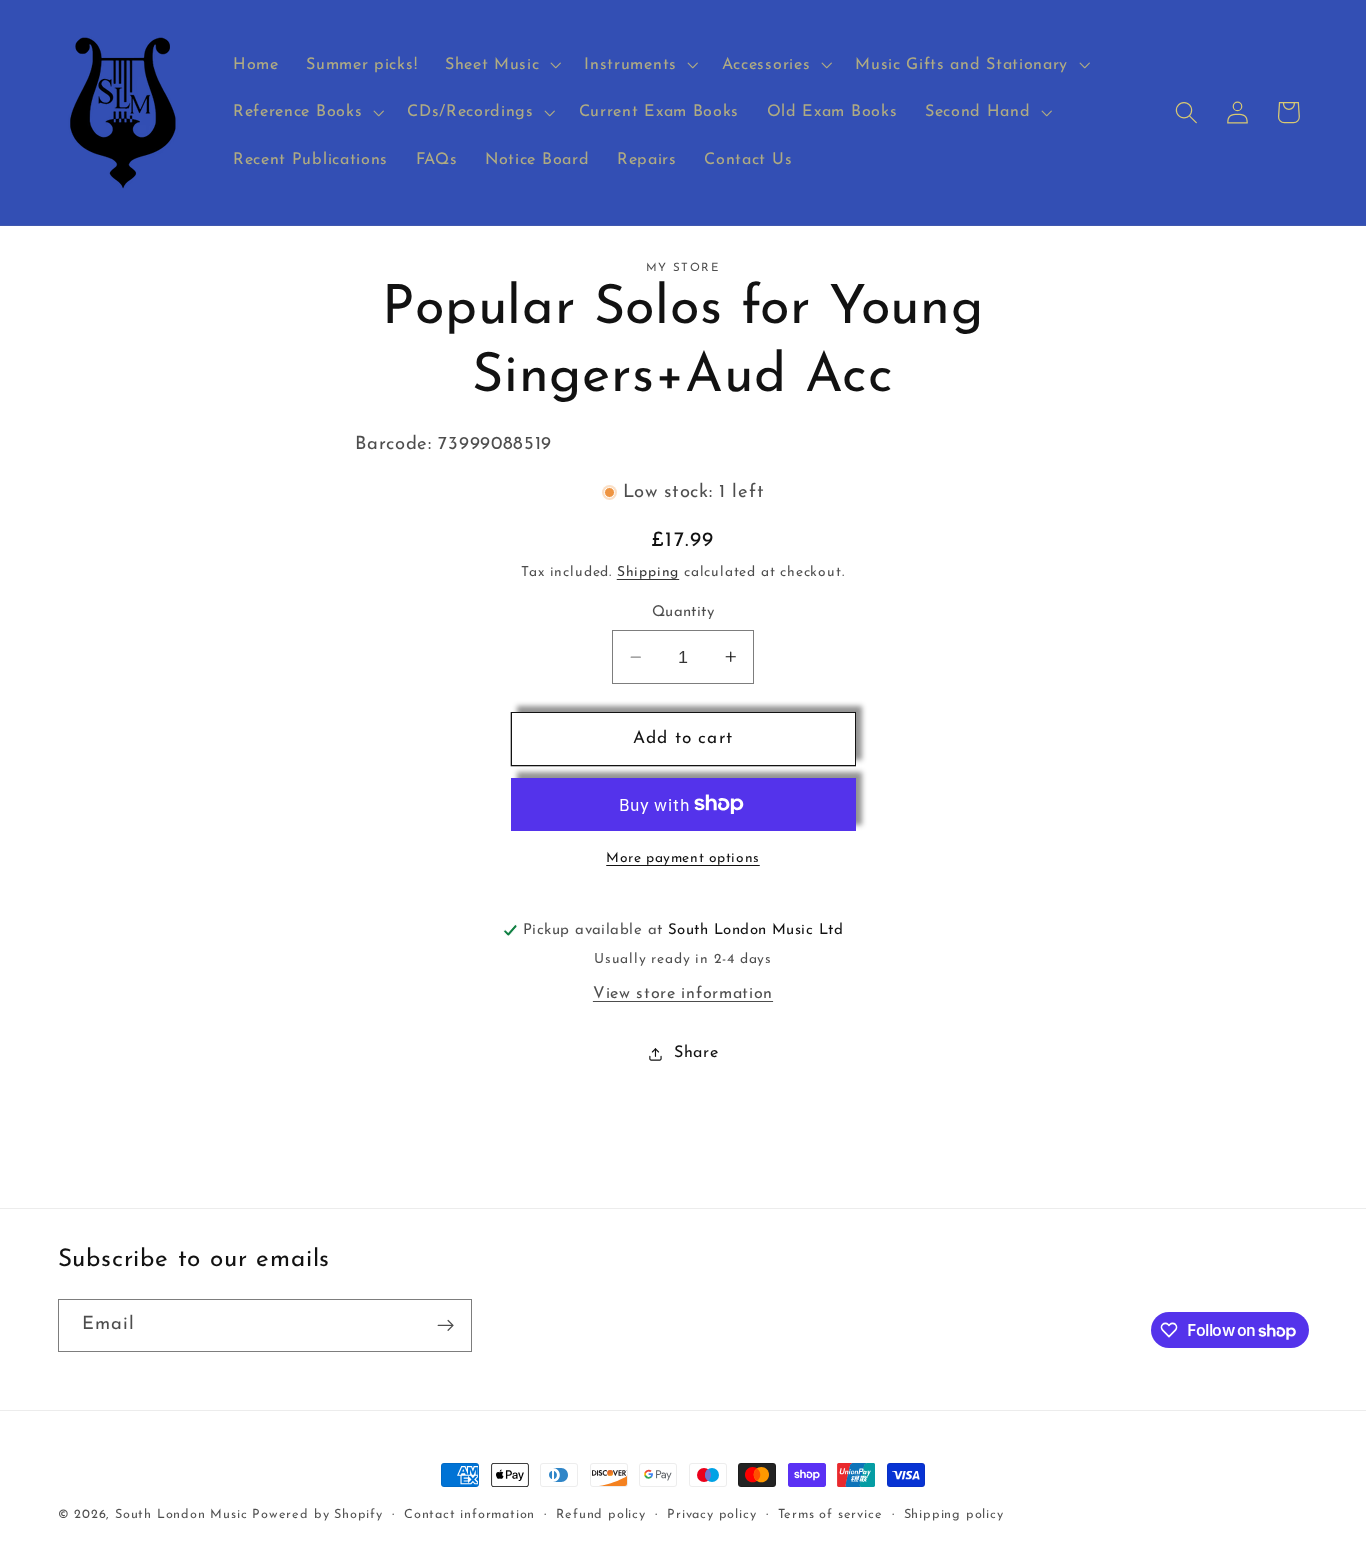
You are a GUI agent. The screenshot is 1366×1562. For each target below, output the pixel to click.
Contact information (469, 1515)
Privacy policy (711, 1515)
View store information (683, 994)
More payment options (683, 858)
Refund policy (600, 1515)
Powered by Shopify (317, 1515)
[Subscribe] (445, 1326)
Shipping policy (954, 1515)
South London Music (181, 1515)
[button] (500, 65)
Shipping (648, 572)
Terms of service (830, 1515)
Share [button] (696, 1053)
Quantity (683, 612)
